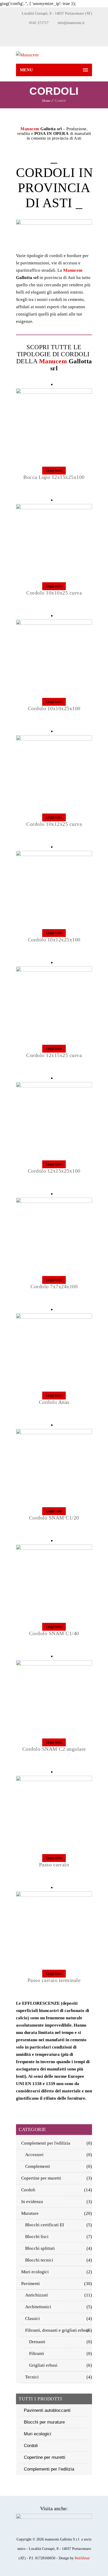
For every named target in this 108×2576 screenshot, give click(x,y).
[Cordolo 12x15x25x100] (54, 1086)
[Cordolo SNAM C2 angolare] (54, 1664)
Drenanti (37, 2342)
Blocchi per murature (44, 2422)
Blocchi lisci (37, 2237)
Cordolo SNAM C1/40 (54, 1633)
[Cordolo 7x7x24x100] (54, 1201)
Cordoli (28, 2190)
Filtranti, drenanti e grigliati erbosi (57, 2330)
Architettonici (38, 2307)
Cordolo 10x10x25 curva (54, 593)
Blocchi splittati (40, 2248)
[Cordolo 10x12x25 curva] (54, 739)
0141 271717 (39, 23)
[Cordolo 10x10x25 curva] (54, 508)
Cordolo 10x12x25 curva (54, 824)
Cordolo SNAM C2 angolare (54, 1749)
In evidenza (32, 2202)
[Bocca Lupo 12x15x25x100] (54, 392)
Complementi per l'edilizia (46, 2143)
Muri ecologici (35, 2272)
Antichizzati (37, 2295)
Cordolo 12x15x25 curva (54, 1055)
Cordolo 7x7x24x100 (54, 1286)
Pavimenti (31, 2284)
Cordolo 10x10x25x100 (54, 708)
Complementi (38, 2166)
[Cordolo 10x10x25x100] (54, 623)
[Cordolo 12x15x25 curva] (54, 970)
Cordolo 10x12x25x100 (54, 940)
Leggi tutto (54, 471)
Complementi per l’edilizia (49, 2469)
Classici (33, 2319)
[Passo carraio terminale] (54, 1895)
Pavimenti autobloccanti (47, 2410)
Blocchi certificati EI (45, 2225)
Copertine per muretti (41, 2178)
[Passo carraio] (54, 1780)
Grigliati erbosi (43, 2365)
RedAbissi (82, 2558)
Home (46, 101)
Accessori (34, 2155)
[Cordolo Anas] (54, 1317)
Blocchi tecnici (39, 2260)
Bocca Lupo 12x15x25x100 (54, 477)
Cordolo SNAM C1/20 (54, 1518)
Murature (30, 2213)
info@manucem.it (71, 23)
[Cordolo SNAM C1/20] (54, 1433)
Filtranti (37, 2354)
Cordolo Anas (54, 1402)
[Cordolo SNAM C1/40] (54, 1548)
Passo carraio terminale (54, 1980)
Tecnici (32, 2377)
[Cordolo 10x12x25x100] (54, 855)
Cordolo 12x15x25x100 (54, 1171)
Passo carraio (54, 1865)
